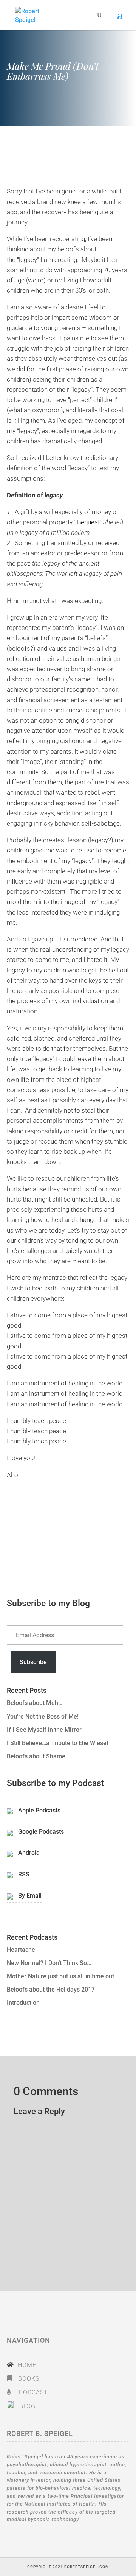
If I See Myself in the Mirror (44, 1730)
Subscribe (33, 1662)
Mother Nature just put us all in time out (60, 1976)
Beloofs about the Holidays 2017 (51, 1989)
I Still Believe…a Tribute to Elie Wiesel (57, 1743)
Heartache (21, 1950)
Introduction (23, 2003)
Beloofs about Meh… (35, 1703)
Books (28, 2379)
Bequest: (90, 522)
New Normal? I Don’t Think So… (49, 1963)
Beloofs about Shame (36, 1756)
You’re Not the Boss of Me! (43, 1717)
